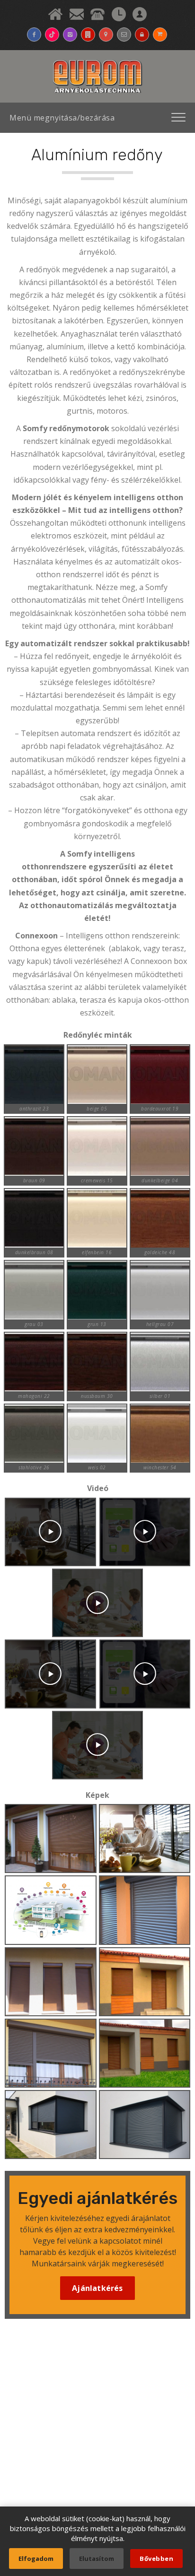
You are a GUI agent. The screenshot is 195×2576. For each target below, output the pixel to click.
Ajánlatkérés (97, 2288)
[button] (50, 1532)
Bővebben (156, 2559)
